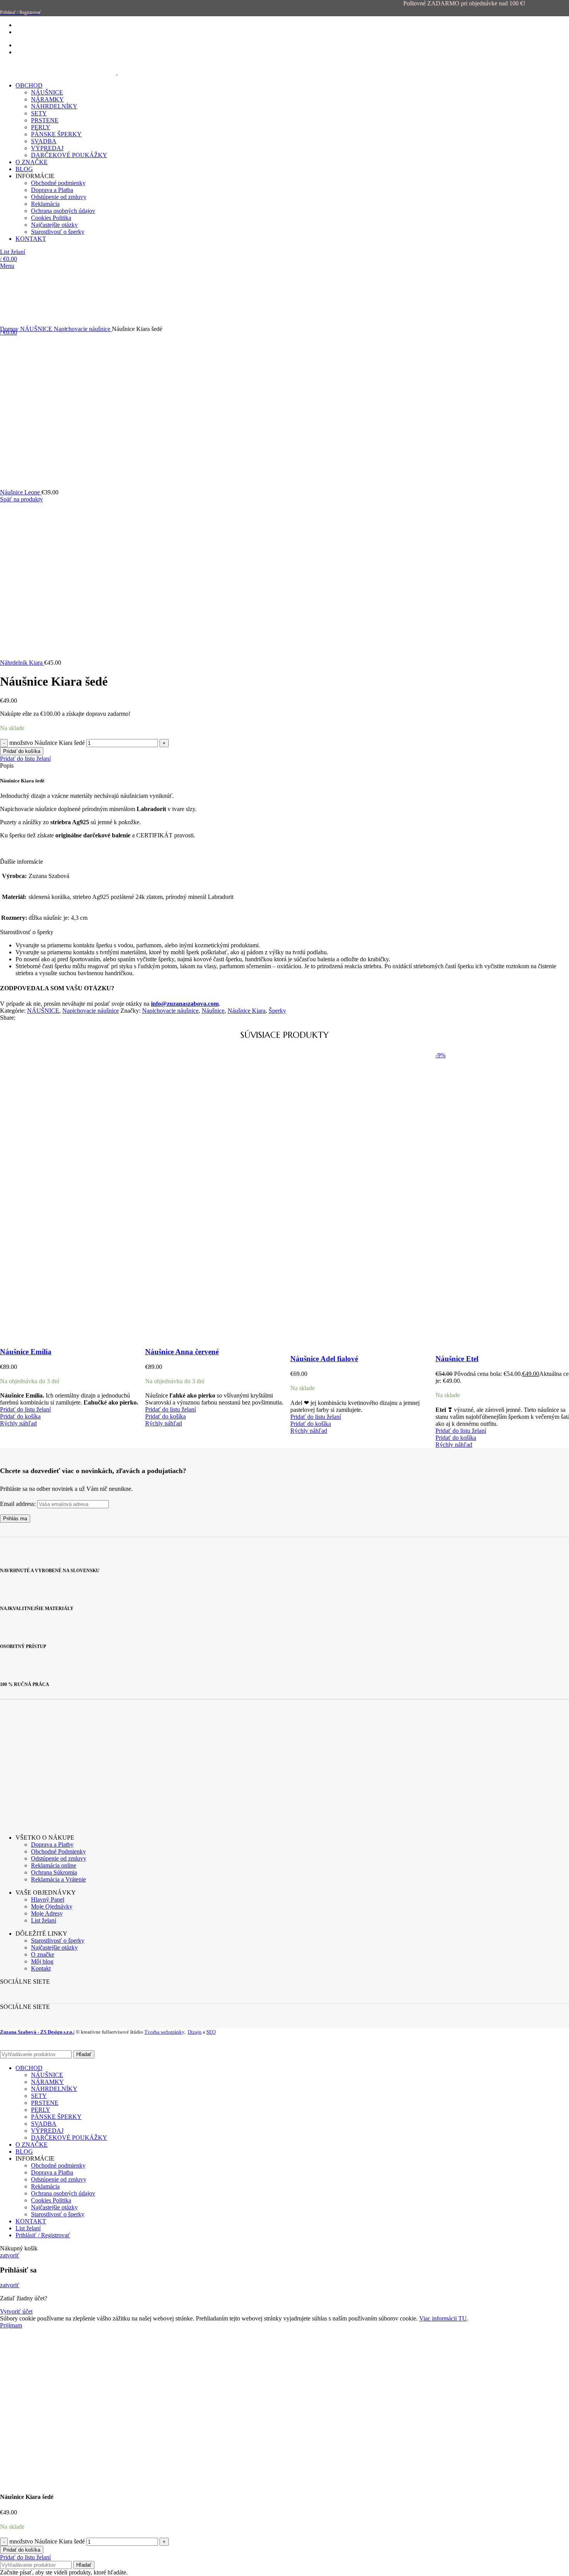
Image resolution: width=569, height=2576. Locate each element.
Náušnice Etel (457, 1359)
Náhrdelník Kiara (22, 663)
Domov (10, 329)
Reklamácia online (54, 1865)
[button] (20, 1416)
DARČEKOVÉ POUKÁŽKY (69, 2138)
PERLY (41, 2110)
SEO (211, 2032)
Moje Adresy (47, 1913)
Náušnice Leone (21, 492)
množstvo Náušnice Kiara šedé (47, 743)
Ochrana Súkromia (54, 1872)
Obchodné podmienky (58, 2165)
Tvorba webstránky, (165, 2032)
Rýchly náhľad (18, 1423)
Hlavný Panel (48, 1899)
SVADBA (44, 2124)
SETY (39, 2096)
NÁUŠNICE (37, 329)
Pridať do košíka (22, 751)
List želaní (44, 1920)
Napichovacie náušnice (83, 329)
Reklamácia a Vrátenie (58, 1879)
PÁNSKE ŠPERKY (56, 2117)
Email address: (19, 1504)
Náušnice (213, 1011)
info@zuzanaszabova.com (185, 1004)
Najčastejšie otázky (54, 1947)
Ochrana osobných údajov (63, 2193)
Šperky (277, 1011)
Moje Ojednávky (52, 1906)
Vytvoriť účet (16, 2311)
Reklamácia (45, 2186)
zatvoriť (10, 2255)
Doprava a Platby (52, 1845)
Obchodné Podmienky (58, 1851)
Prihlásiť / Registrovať (43, 2235)
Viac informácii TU (443, 2318)
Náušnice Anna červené (182, 1352)
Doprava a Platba (52, 2172)
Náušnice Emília (26, 1352)
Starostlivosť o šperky (58, 1941)
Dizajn (195, 2032)
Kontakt (41, 1968)
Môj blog (42, 1961)
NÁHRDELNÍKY (54, 2089)
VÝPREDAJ (47, 2131)
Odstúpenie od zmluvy (59, 1858)
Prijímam (11, 2325)
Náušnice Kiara (247, 1011)
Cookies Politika (51, 2200)
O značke (43, 1954)
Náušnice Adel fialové (324, 1359)
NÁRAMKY (47, 2082)
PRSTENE (45, 2103)
